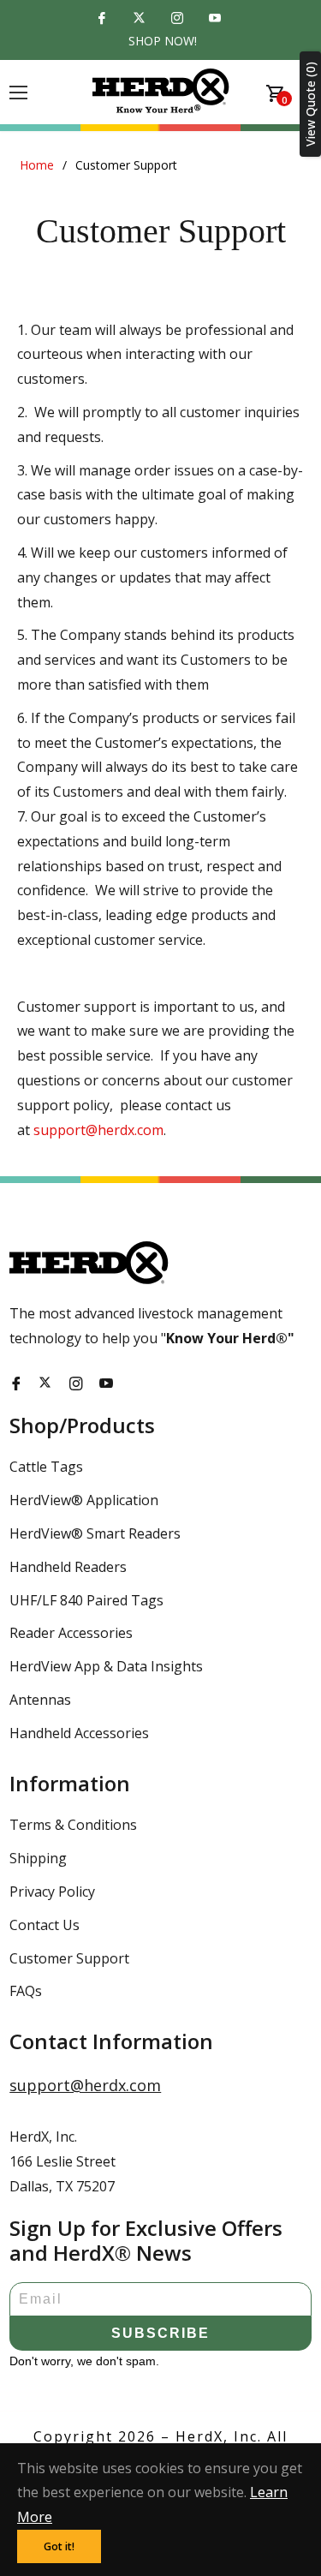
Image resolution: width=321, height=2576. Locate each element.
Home (37, 165)
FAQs (26, 1991)
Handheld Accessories (79, 1733)
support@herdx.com (98, 1130)
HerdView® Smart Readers (95, 1533)
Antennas (40, 1700)
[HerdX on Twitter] (142, 19)
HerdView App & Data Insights (106, 1666)
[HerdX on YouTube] (217, 19)
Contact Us (45, 1925)
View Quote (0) (310, 104)
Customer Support (69, 1958)
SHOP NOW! (163, 41)
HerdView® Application (84, 1500)
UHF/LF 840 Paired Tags (86, 1600)
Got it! (59, 2546)
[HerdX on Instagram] (180, 19)
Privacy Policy (52, 1892)
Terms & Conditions (73, 1825)
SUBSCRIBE (160, 2333)
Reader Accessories (71, 1633)
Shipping (38, 1858)
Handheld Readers (68, 1567)
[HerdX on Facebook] (104, 19)
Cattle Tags (46, 1467)
